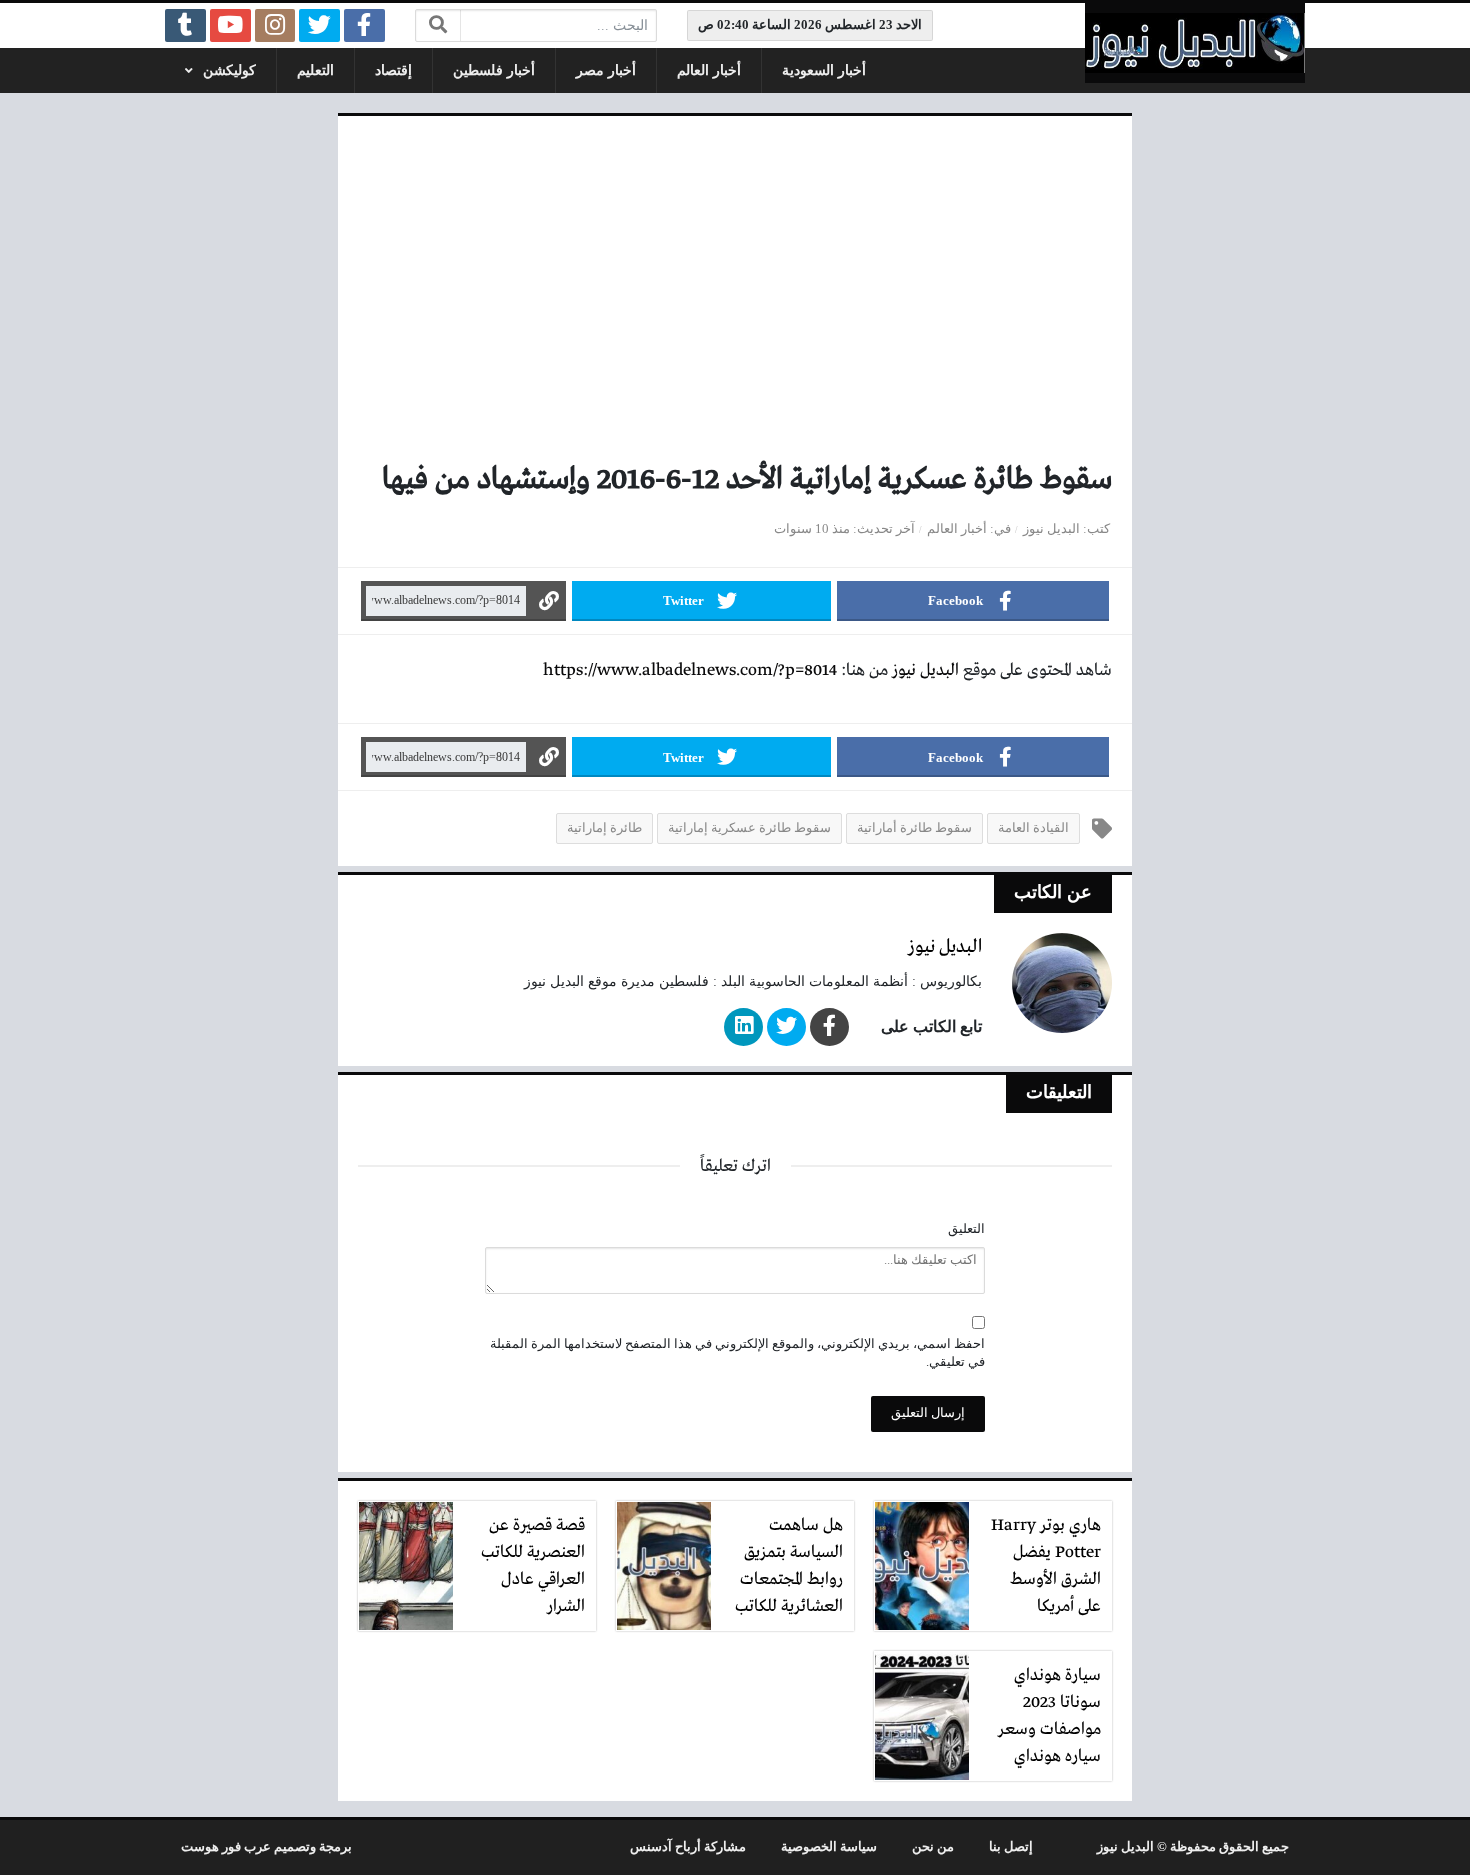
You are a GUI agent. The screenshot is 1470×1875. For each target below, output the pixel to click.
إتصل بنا (1011, 1847)
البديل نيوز (1051, 529)
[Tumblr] (185, 25)
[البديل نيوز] (1195, 43)
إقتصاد (393, 70)
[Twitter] (319, 25)
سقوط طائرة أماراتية (914, 828)
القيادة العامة (1033, 828)
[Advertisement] (735, 296)
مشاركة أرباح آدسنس (688, 1847)
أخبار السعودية (824, 70)
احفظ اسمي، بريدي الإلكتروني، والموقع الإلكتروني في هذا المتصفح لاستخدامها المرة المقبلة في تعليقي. (737, 1353)
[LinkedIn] (743, 1027)
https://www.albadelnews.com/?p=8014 (690, 670)
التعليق (966, 1229)
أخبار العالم (709, 70)
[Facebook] (364, 25)
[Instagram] (275, 25)
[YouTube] (230, 25)
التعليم (315, 70)
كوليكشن (229, 70)
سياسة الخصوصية (829, 1847)
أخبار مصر (606, 70)
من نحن (933, 1847)
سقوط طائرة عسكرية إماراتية (749, 828)
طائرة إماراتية (604, 828)
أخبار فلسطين (494, 70)
